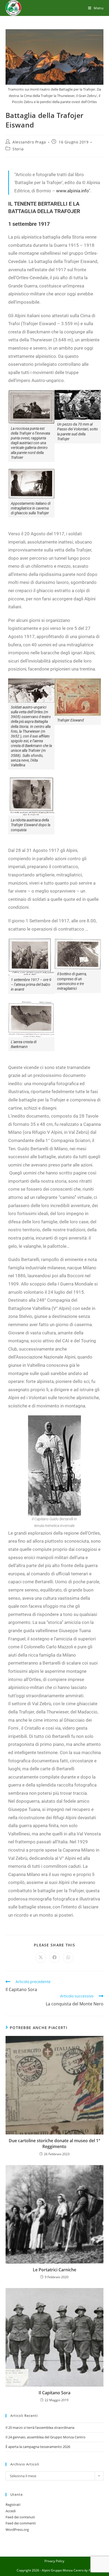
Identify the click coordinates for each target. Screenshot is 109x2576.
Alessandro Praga (29, 142)
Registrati (13, 2505)
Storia (18, 149)
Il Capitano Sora (54, 2393)
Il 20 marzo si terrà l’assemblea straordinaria (40, 2428)
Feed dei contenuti (20, 2517)
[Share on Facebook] (54, 1958)
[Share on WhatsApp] (68, 1958)
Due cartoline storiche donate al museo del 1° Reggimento (54, 2144)
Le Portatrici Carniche (54, 2270)
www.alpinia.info (72, 191)
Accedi (11, 2511)
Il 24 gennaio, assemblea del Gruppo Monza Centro (46, 2437)
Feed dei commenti (21, 2523)
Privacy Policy (54, 2561)
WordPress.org (17, 2530)
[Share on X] (41, 1958)
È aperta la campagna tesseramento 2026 (38, 2447)
